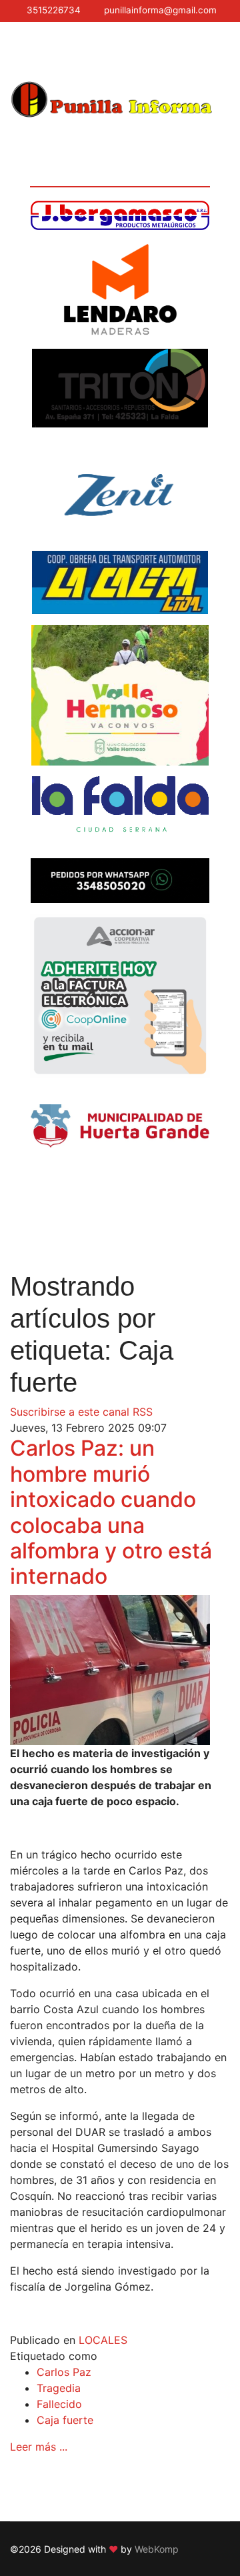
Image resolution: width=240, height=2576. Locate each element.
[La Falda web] (120, 812)
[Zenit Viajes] (120, 489)
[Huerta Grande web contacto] (120, 1126)
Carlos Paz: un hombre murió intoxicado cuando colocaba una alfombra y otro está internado (111, 1512)
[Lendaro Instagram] (120, 289)
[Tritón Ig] (120, 388)
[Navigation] (15, 51)
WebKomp (157, 2549)
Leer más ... (39, 2447)
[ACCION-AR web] (120, 996)
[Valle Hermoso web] (120, 695)
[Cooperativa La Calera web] (120, 582)
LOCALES (103, 2340)
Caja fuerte (65, 2420)
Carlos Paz (64, 2372)
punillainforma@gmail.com (160, 10)
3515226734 (54, 10)
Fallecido (59, 2404)
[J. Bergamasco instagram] (120, 215)
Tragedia (59, 2388)
